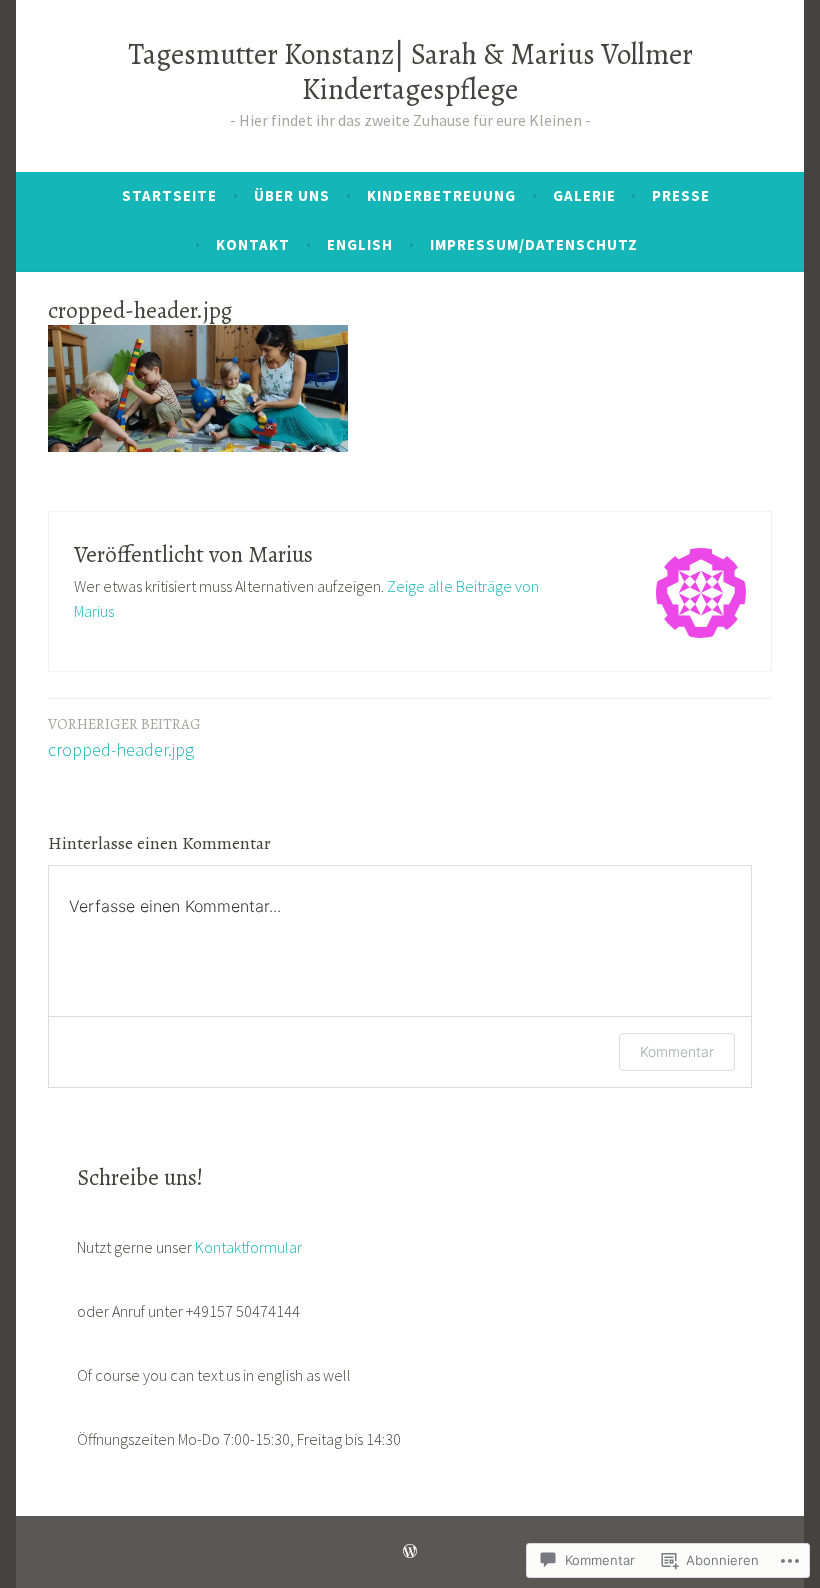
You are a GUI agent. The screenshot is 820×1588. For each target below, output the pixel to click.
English (360, 244)
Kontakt (253, 244)
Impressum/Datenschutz (534, 244)
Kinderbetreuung (441, 195)
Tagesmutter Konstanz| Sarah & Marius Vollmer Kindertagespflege (410, 72)
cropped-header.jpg (124, 737)
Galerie (584, 195)
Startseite (169, 195)
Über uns (292, 195)
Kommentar (677, 1051)
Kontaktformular (248, 1247)
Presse (681, 195)
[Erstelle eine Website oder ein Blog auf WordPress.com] (410, 1551)
